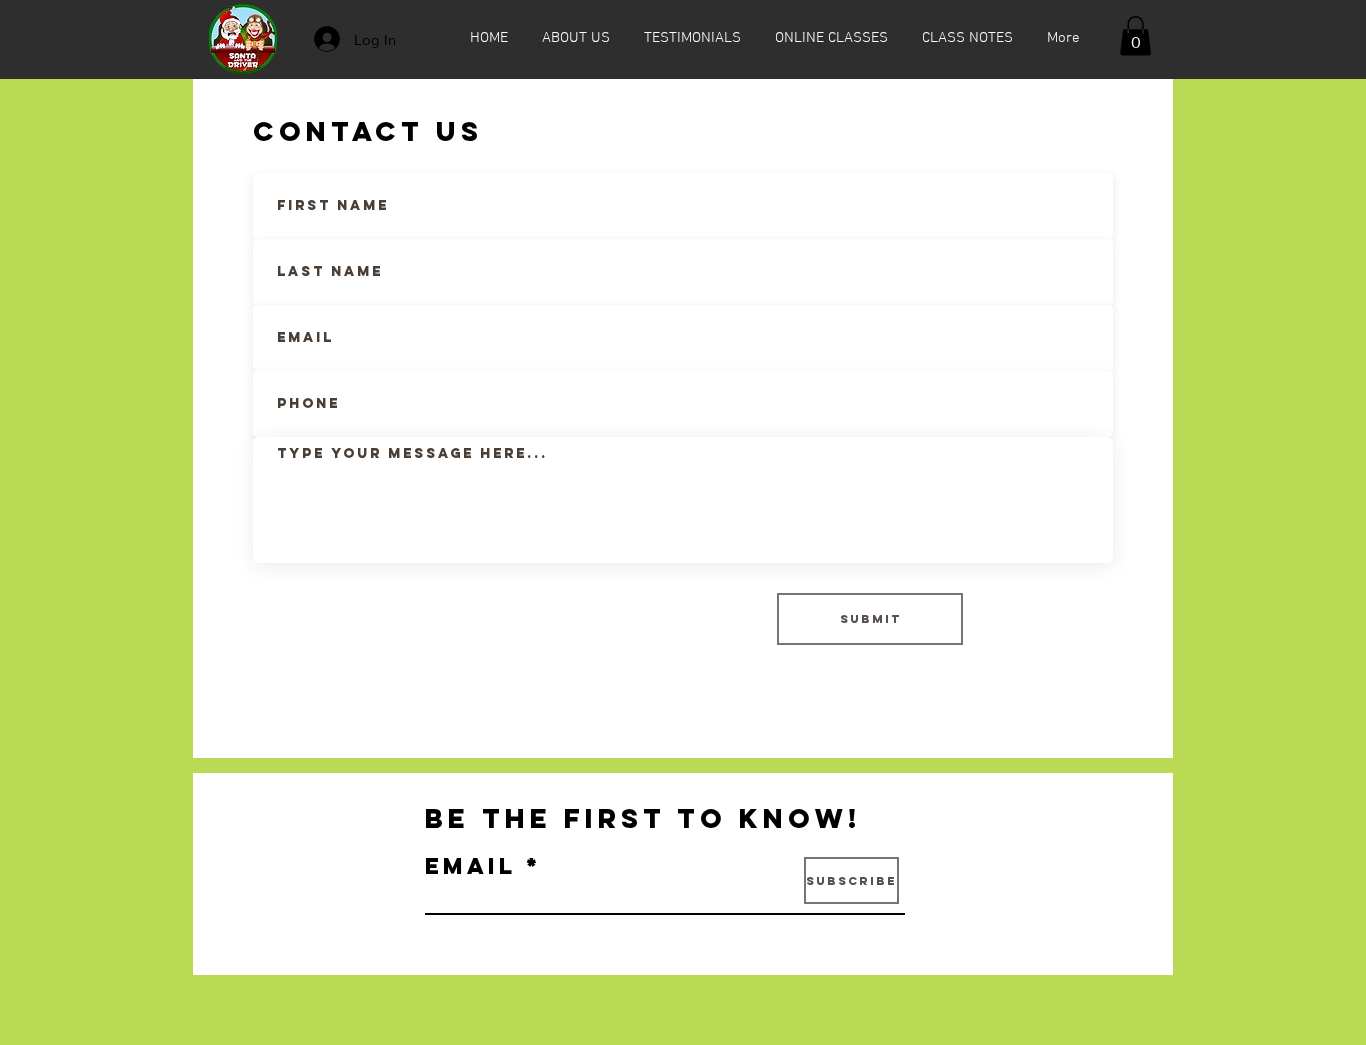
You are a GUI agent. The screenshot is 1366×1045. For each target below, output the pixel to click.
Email (470, 866)
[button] (1135, 35)
